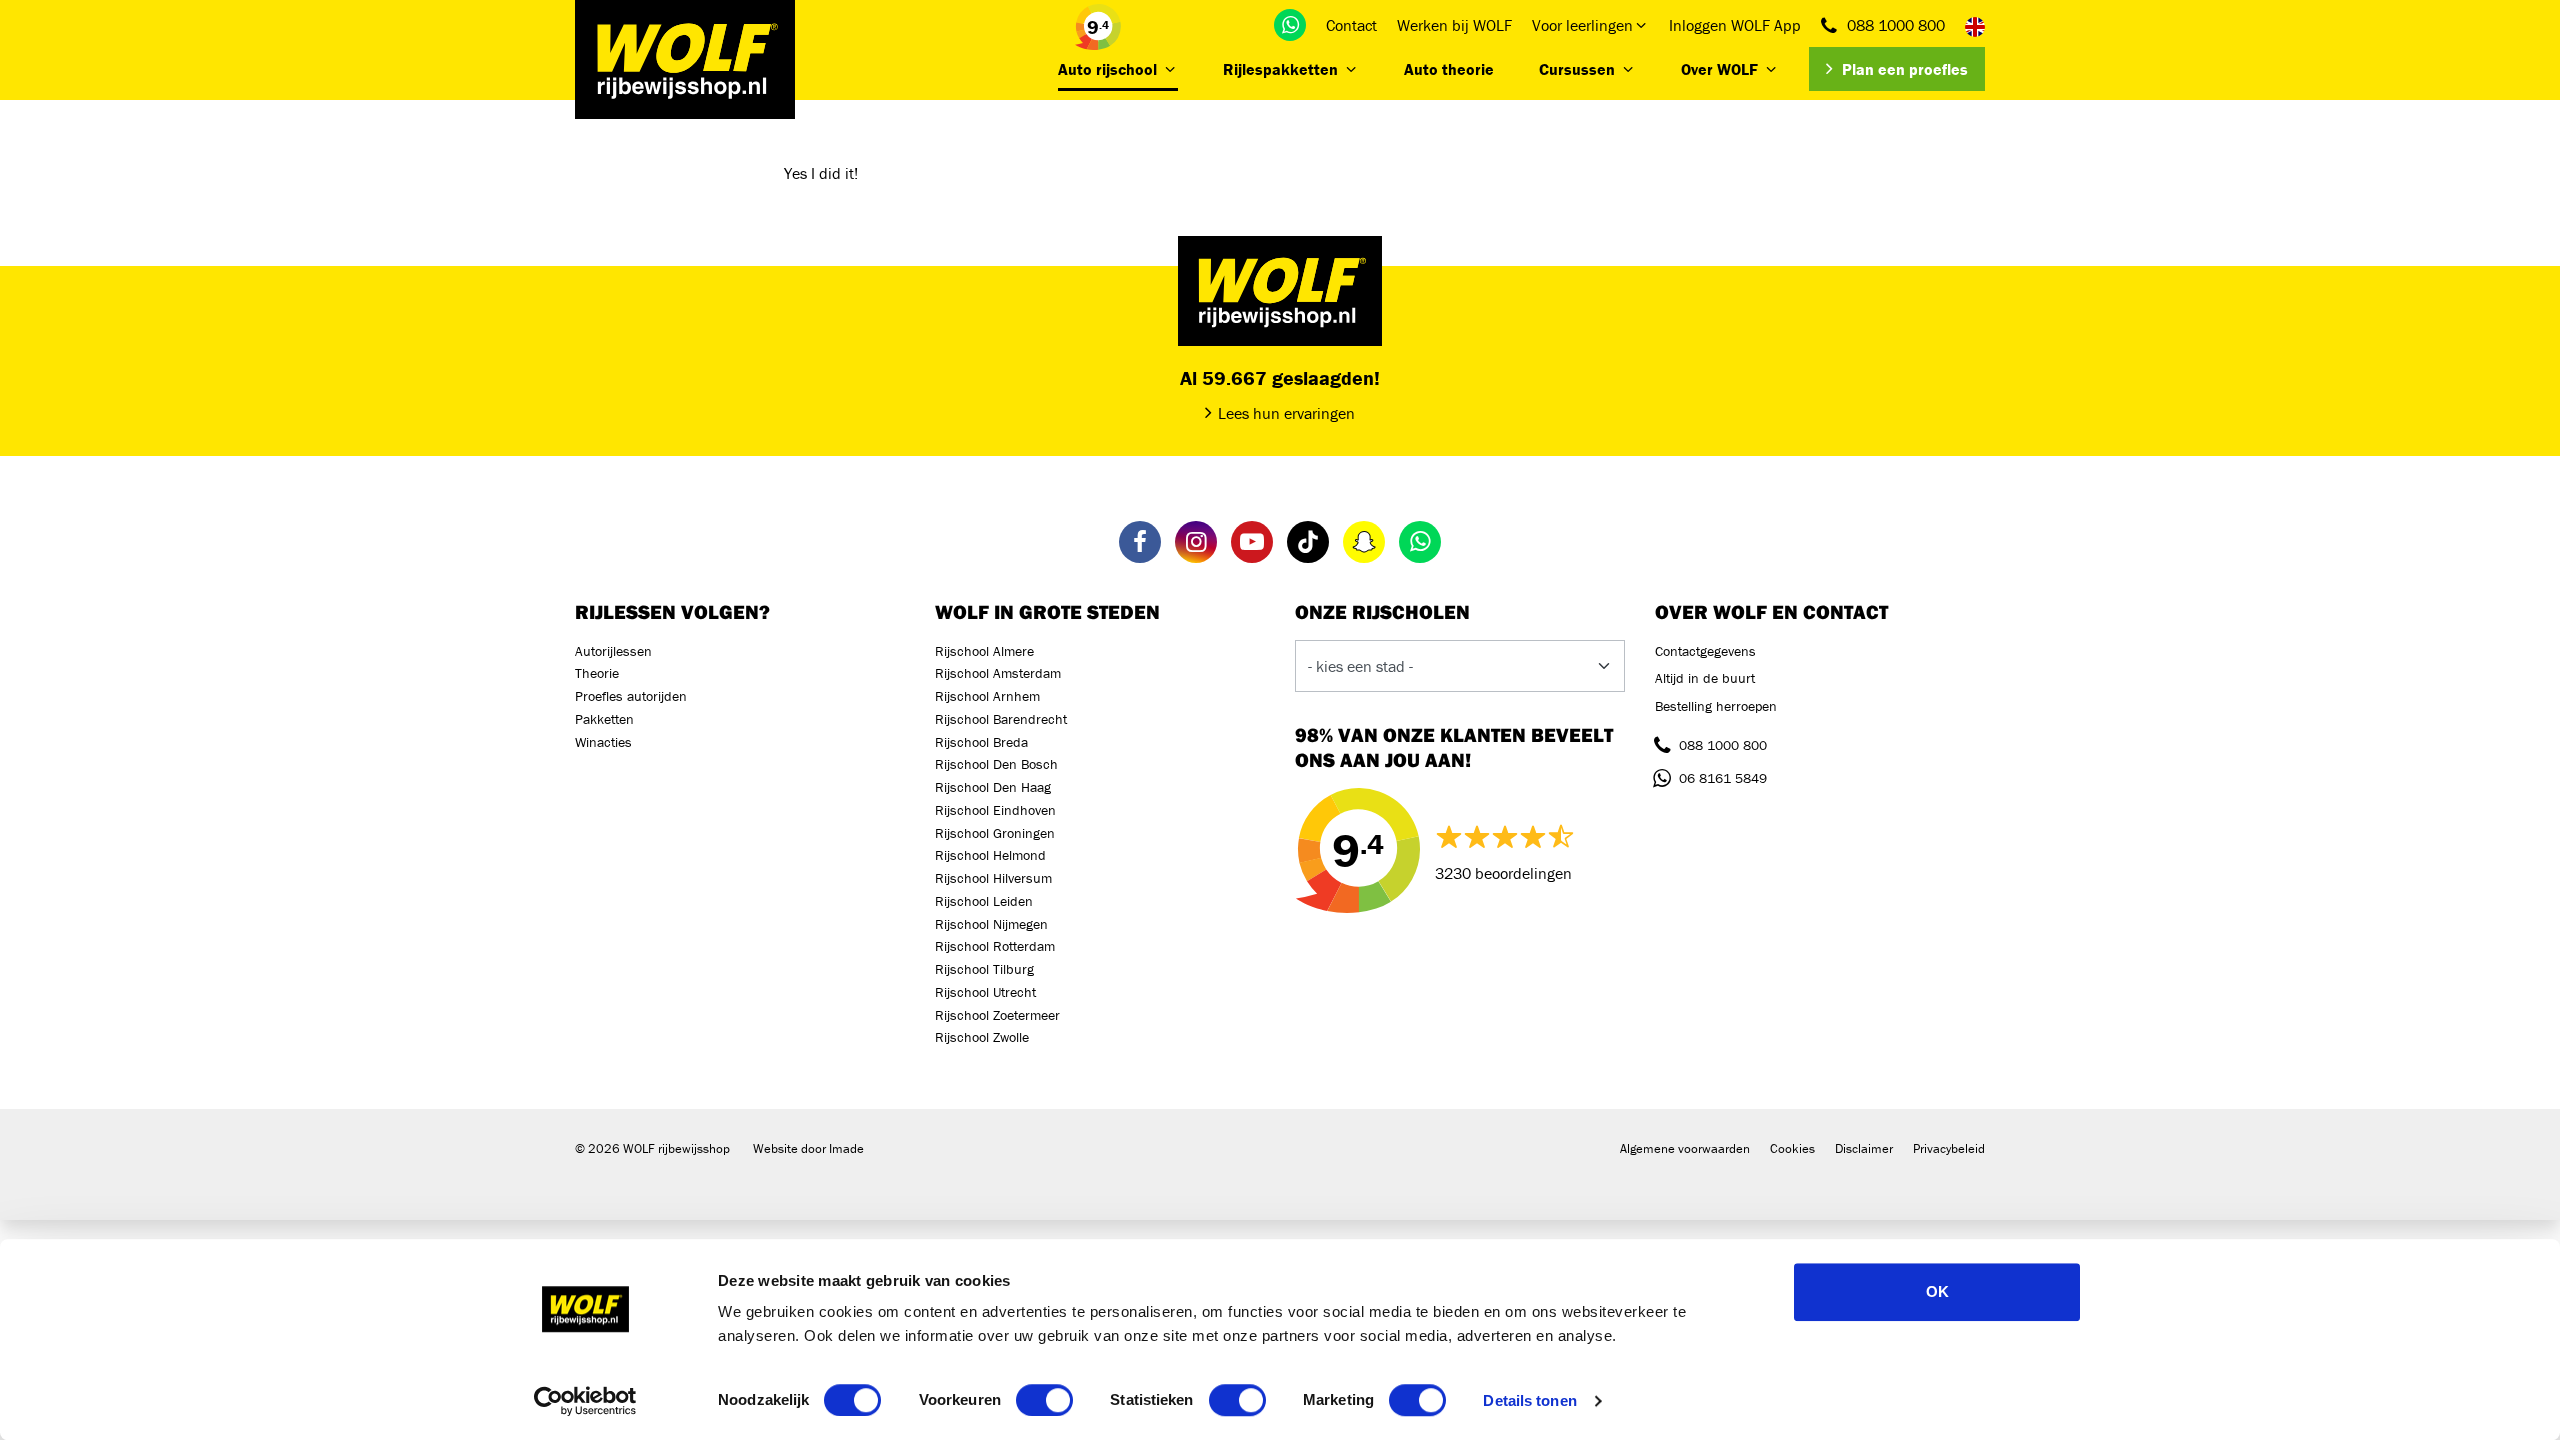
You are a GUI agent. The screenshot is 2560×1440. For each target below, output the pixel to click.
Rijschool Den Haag (993, 787)
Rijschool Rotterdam (995, 946)
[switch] (1044, 1400)
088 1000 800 (1896, 25)
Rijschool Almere (984, 651)
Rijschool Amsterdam (998, 673)
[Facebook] (1140, 542)
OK (1937, 1291)
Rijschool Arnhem (987, 696)
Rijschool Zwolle (982, 1037)
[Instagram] (1196, 542)
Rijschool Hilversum (993, 878)
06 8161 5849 (1723, 778)
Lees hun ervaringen (1286, 413)
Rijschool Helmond (990, 855)
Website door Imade (808, 1148)
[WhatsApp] (1290, 25)
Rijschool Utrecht (985, 992)
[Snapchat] (1364, 542)
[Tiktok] (1308, 542)
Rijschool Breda (981, 742)
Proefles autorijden (631, 696)
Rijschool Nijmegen (991, 924)
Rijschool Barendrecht (1001, 719)
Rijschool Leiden (984, 901)
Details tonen (1529, 1400)
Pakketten (604, 719)
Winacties (603, 742)
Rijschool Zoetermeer (997, 1015)
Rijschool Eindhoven (995, 810)
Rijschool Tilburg (984, 969)
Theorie (597, 673)
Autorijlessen (613, 651)
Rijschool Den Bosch (996, 764)
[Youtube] (1252, 542)
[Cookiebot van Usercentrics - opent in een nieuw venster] (585, 1401)
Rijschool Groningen (995, 833)
